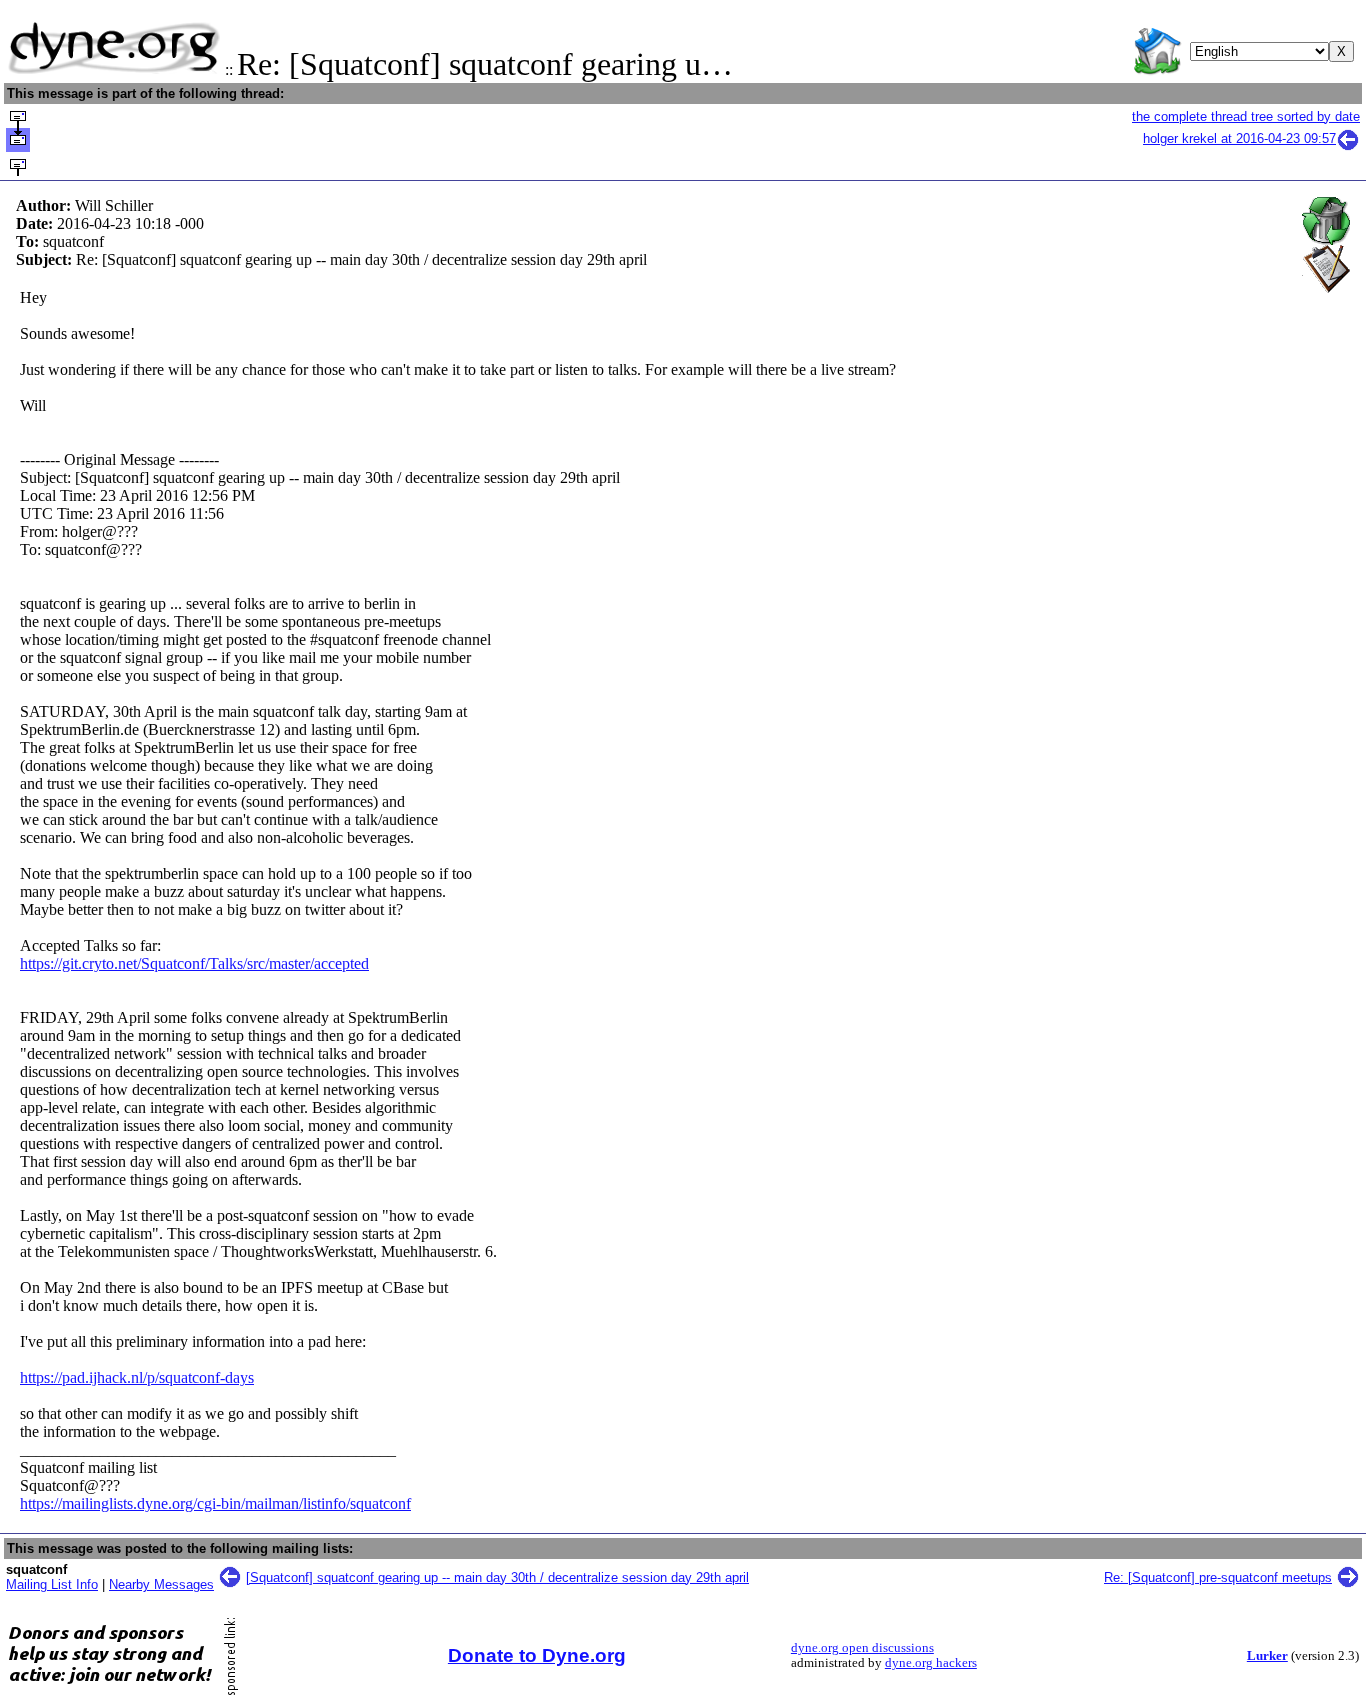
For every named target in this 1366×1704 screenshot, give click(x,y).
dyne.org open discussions (862, 1648)
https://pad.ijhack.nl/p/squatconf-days (137, 1377)
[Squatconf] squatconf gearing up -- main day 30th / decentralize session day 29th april (497, 1577)
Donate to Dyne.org (537, 1655)
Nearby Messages (161, 1584)
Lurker (1267, 1656)
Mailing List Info (52, 1584)
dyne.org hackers (931, 1663)
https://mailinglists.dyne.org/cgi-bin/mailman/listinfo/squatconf (215, 1503)
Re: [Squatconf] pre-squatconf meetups (1218, 1577)
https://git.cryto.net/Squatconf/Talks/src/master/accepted (194, 963)
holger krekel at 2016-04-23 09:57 (1239, 138)
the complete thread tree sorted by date (1246, 116)
